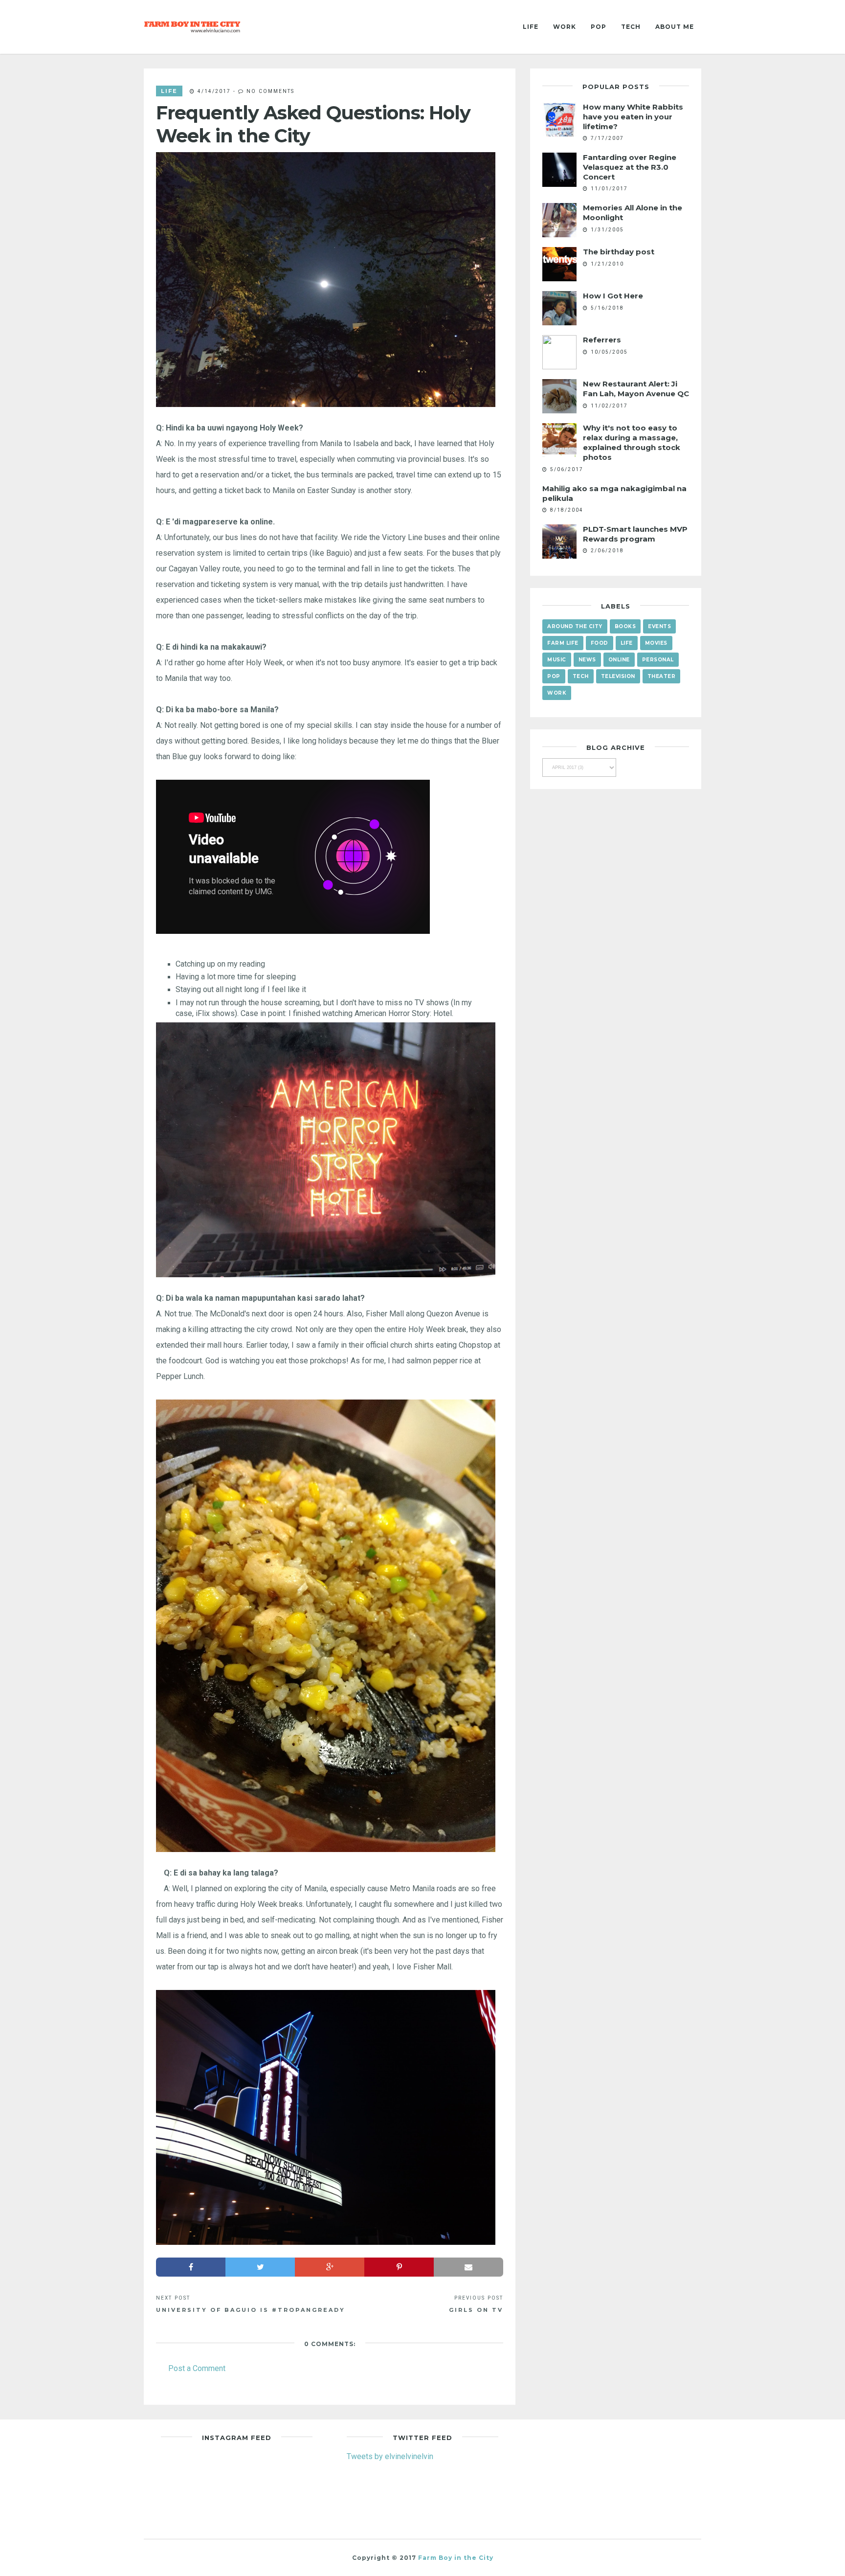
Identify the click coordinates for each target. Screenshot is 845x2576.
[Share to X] (260, 2267)
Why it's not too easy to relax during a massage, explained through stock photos (632, 442)
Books (625, 626)
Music (557, 660)
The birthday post (619, 252)
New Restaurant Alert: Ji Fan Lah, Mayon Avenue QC (636, 389)
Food (600, 643)
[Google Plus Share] (330, 2267)
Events (659, 626)
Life (531, 27)
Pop (599, 27)
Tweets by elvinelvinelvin (390, 2456)
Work (565, 27)
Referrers (602, 340)
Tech (631, 27)
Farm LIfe (563, 643)
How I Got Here (613, 296)
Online (619, 660)
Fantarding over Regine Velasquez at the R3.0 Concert (630, 167)
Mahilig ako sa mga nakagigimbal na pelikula (614, 493)
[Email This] (468, 2267)
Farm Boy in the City (456, 2558)
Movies (656, 643)
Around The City (575, 626)
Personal (658, 660)
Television (618, 676)
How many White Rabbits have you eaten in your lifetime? (633, 117)
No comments (270, 91)
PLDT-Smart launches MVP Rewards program (635, 534)
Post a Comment (197, 2368)
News (587, 660)
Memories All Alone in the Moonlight (633, 213)
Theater (662, 676)
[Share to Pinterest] (399, 2267)
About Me (675, 27)
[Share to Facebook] (191, 2267)
